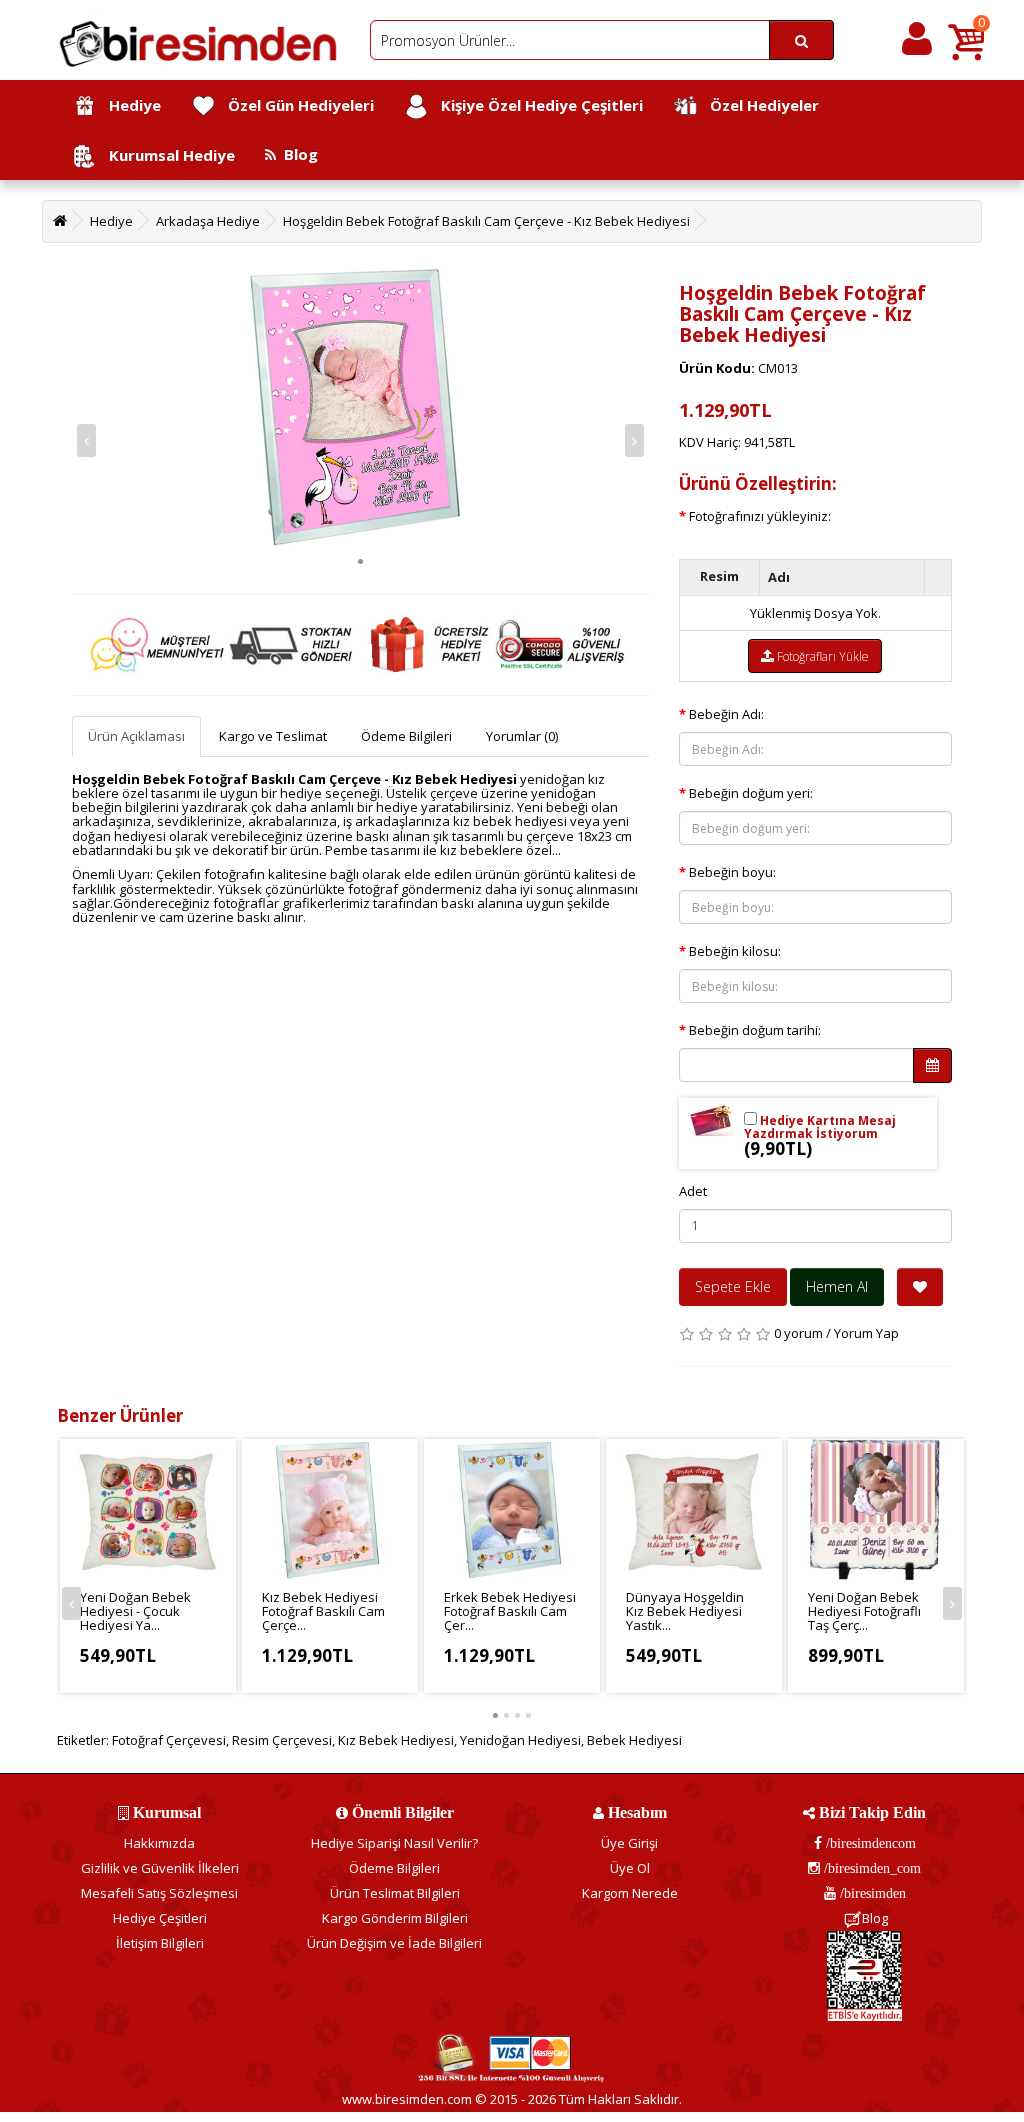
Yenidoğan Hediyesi (520, 1740)
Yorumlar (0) (522, 736)
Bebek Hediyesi (634, 1740)
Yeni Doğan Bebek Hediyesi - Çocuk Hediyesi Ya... (135, 1611)
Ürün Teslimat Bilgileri (395, 1893)
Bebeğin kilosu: (735, 951)
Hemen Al (837, 1286)
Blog (297, 154)
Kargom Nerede (630, 1893)
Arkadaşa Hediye (208, 221)
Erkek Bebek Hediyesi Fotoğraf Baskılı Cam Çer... (510, 1611)
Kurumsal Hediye (166, 155)
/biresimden (871, 1893)
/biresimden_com (870, 1868)
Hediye (129, 105)
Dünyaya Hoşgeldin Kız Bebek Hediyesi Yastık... (685, 1611)
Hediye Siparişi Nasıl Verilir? (394, 1843)
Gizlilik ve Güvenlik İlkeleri (160, 1868)
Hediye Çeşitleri (160, 1918)
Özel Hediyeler (758, 105)
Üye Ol (630, 1868)
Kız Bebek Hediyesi (396, 1740)
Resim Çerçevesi (282, 1740)
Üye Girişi (629, 1843)
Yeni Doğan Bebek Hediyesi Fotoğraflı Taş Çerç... (864, 1611)
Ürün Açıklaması (136, 736)
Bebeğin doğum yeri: (751, 793)
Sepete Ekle (733, 1286)
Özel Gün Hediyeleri (295, 105)
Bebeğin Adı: (726, 714)
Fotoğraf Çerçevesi (169, 1740)
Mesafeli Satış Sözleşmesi (159, 1893)
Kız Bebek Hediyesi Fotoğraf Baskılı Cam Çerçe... (323, 1611)
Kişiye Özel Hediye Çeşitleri (536, 105)
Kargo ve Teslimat (273, 736)
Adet (693, 1191)
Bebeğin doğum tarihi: (755, 1030)
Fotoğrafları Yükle (821, 656)
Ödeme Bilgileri (406, 736)
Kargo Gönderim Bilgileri (395, 1918)
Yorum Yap (866, 1333)
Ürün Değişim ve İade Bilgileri (394, 1943)
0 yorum (798, 1333)
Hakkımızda (159, 1843)
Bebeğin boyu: (732, 872)
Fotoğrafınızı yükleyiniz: (760, 516)
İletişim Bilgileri (160, 1943)
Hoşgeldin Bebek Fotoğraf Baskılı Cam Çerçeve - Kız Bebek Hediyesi (486, 221)
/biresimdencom (869, 1843)
